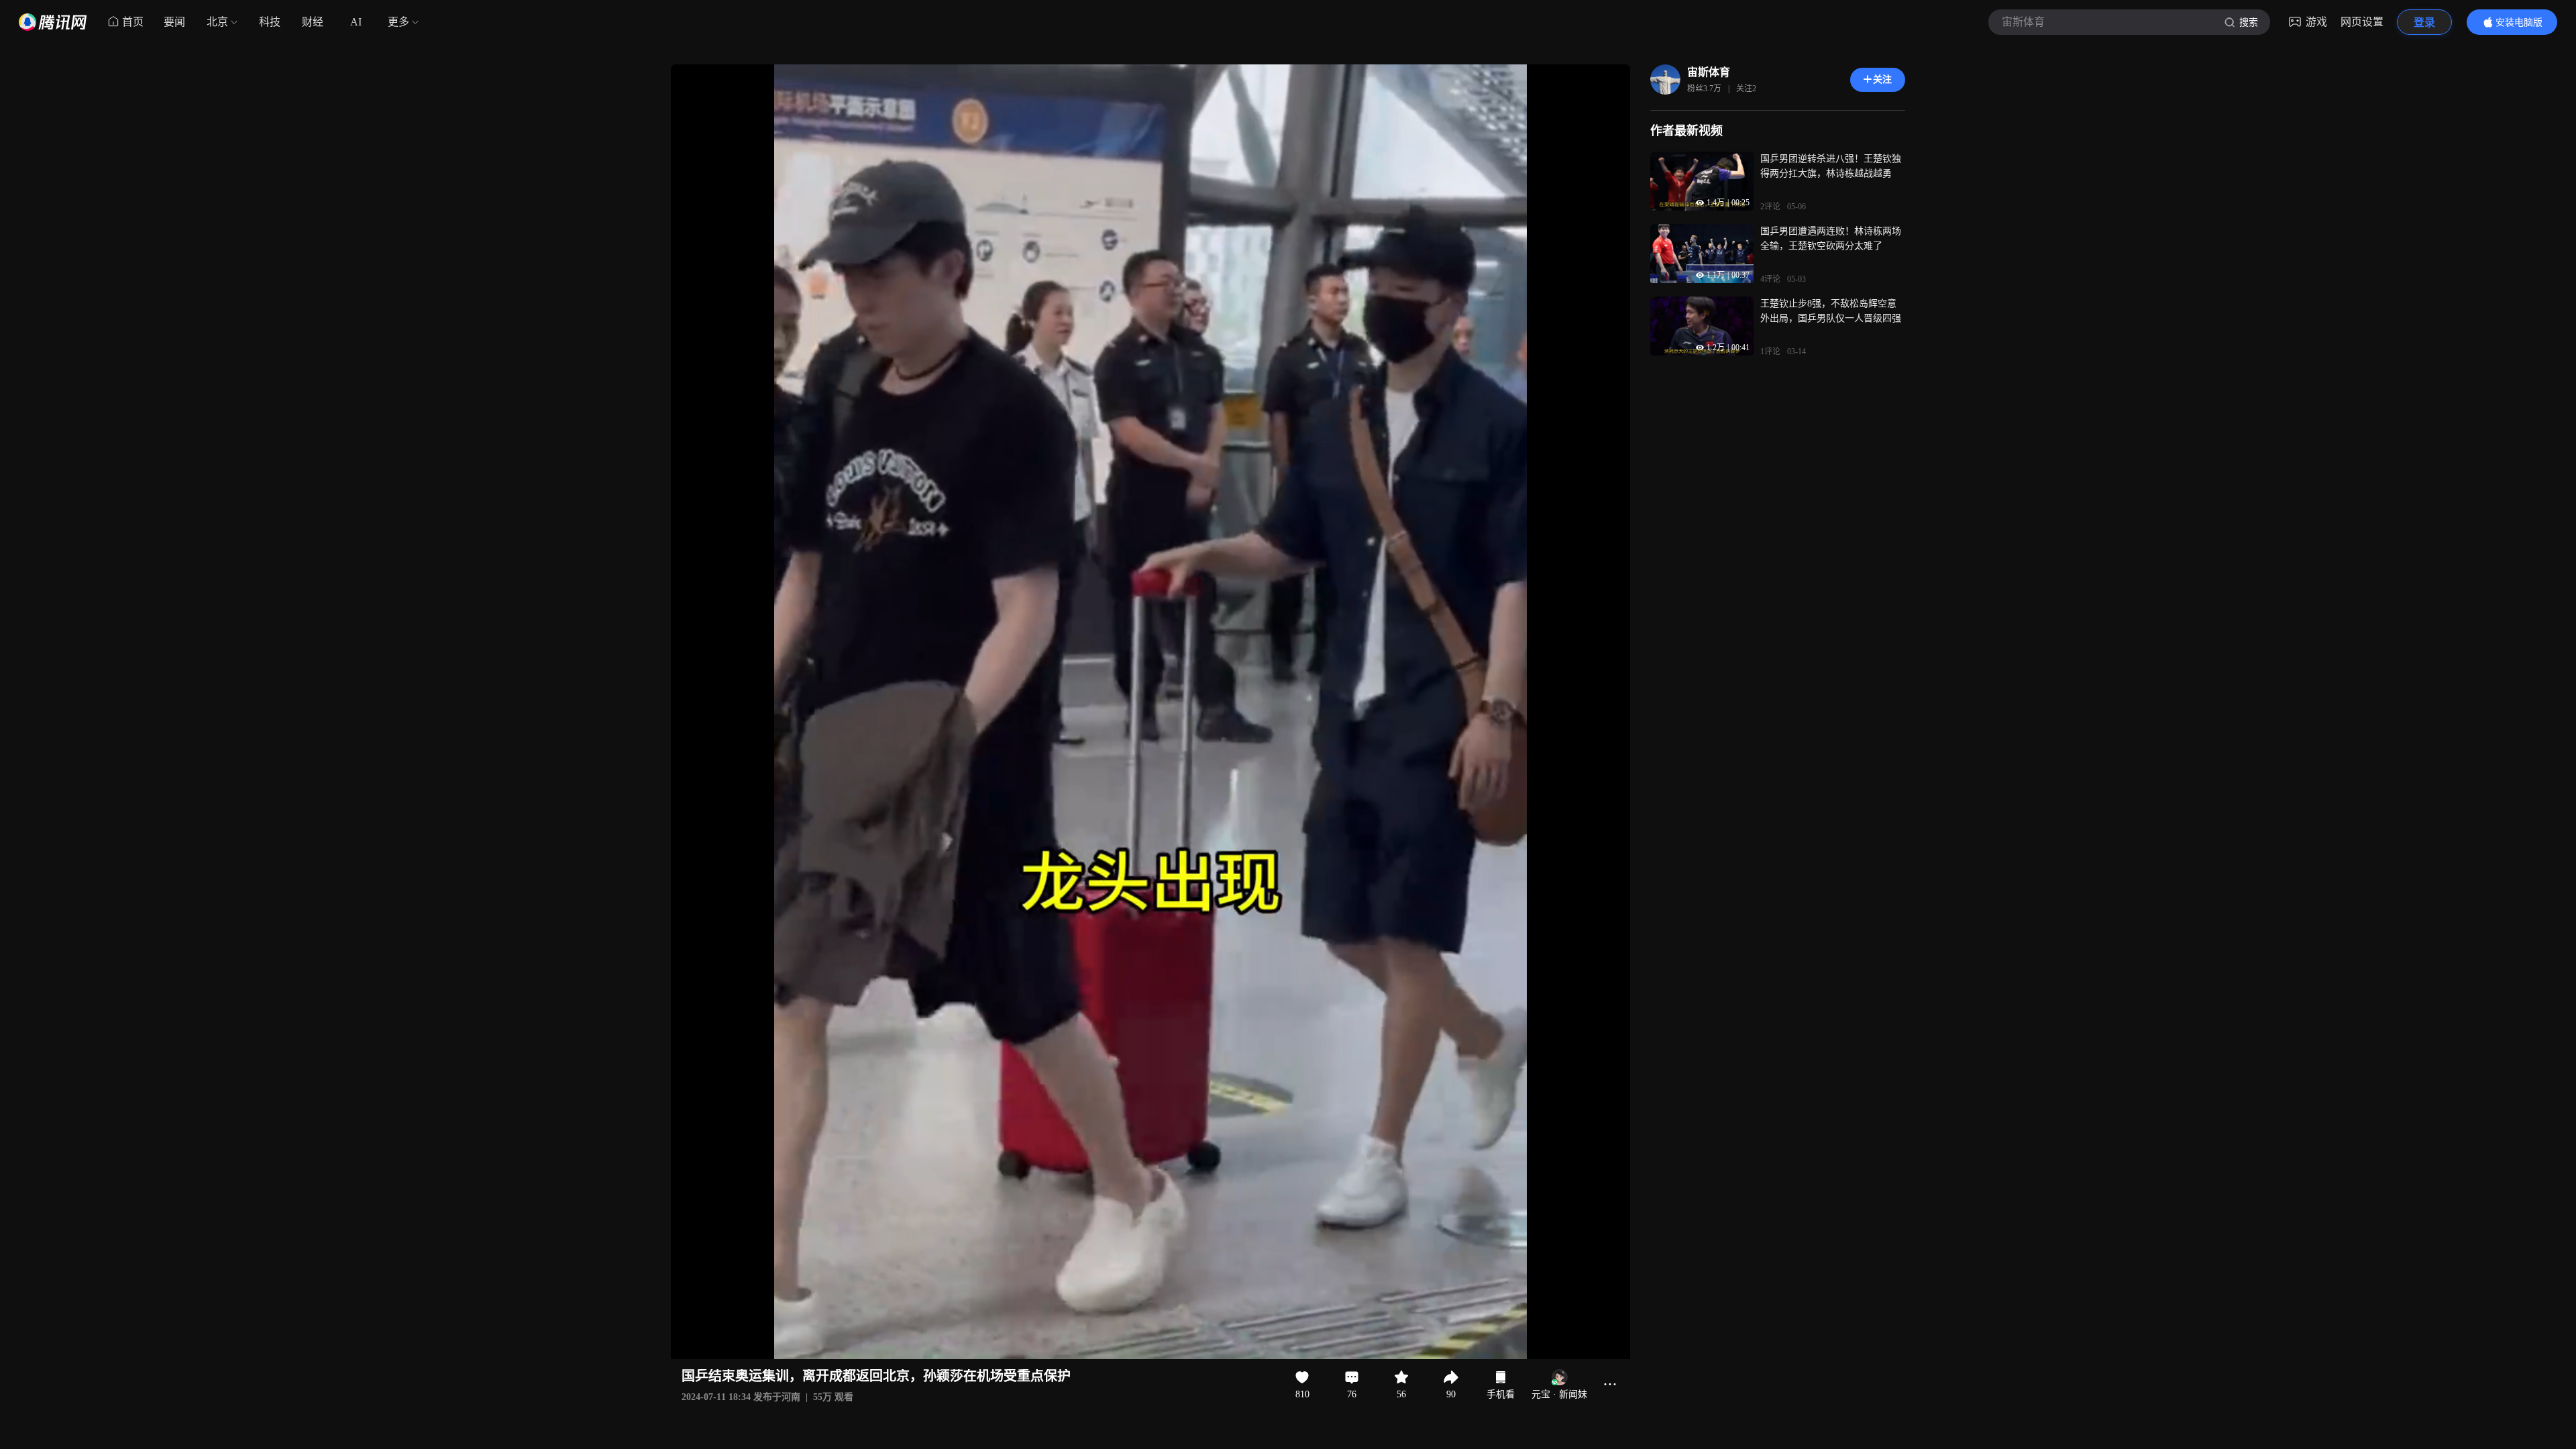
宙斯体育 (1709, 72)
